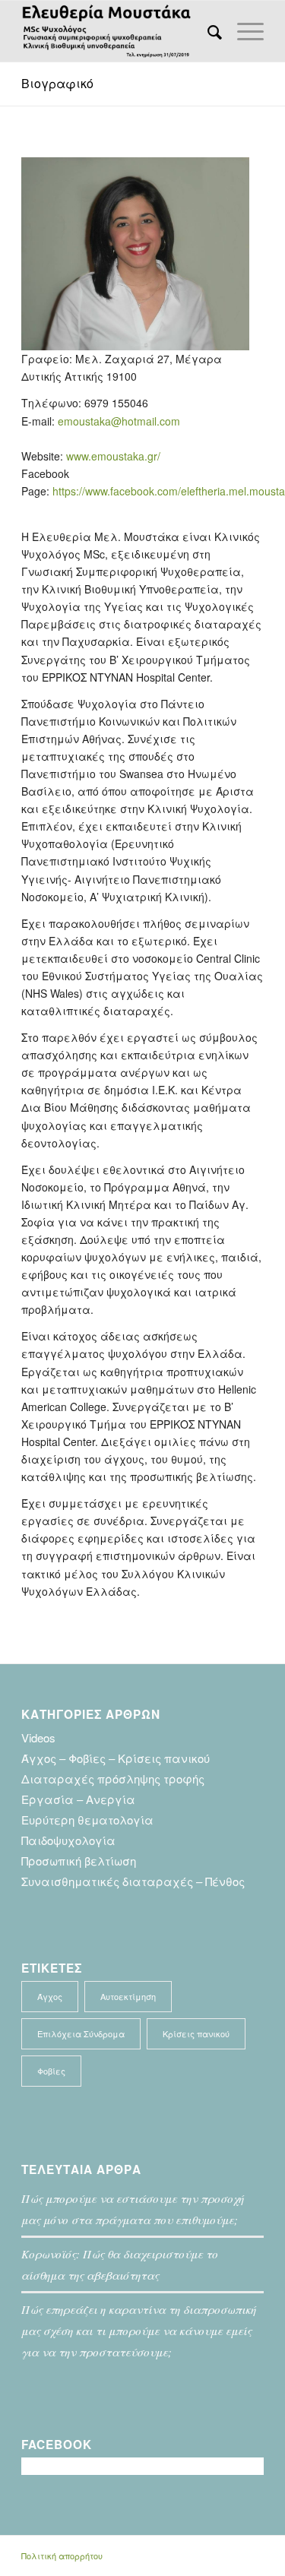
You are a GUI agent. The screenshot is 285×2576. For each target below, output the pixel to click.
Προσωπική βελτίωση (79, 1861)
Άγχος (50, 1996)
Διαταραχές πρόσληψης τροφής (113, 1779)
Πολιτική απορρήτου (62, 2555)
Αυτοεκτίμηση (128, 1996)
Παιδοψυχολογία (68, 1840)
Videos (38, 1737)
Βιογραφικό (57, 83)
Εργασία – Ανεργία (78, 1799)
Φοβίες (51, 2071)
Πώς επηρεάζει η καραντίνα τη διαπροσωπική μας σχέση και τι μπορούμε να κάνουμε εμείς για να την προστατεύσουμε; (139, 2331)
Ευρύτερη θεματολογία (87, 1820)
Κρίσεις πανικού (196, 2033)
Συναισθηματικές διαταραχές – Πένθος (133, 1881)
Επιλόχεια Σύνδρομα (81, 2033)
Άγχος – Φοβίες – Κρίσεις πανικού (116, 1758)
